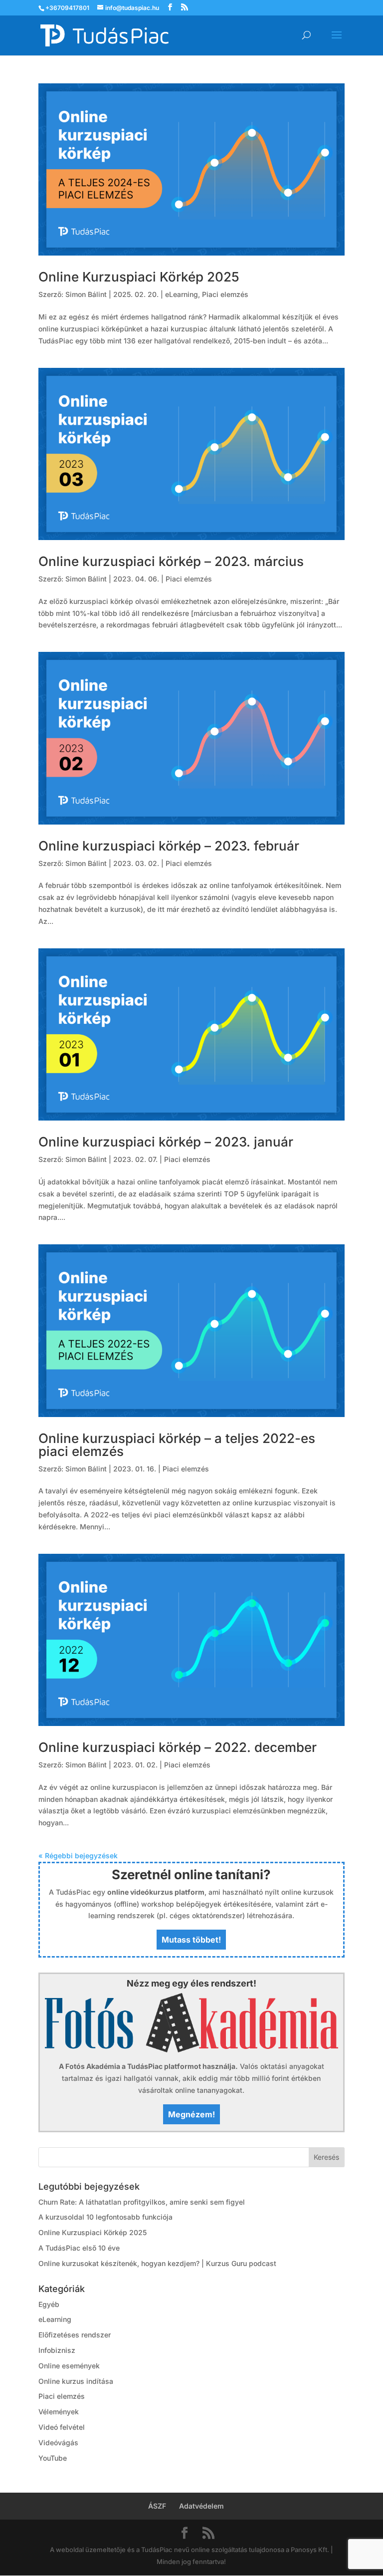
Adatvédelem (201, 2506)
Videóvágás (58, 2442)
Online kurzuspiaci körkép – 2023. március (171, 561)
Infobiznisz (57, 2350)
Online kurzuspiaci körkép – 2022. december (178, 1747)
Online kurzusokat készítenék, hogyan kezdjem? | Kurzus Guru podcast (157, 2263)
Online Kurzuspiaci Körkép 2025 (139, 277)
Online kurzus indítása (76, 2381)
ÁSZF (157, 2506)
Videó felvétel (62, 2427)
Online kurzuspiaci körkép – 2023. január (166, 1142)
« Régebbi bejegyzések (78, 1856)
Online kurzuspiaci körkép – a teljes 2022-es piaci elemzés (177, 1445)
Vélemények (59, 2412)
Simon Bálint (86, 294)
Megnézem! (191, 2114)
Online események (69, 2366)
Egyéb (49, 2304)
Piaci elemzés (225, 294)
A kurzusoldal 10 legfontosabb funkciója (105, 2217)
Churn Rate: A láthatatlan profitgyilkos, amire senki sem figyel (142, 2202)
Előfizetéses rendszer (75, 2335)
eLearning (182, 294)
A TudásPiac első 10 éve (79, 2248)
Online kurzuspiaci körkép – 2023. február (169, 846)
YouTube (53, 2458)
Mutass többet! (191, 1940)
